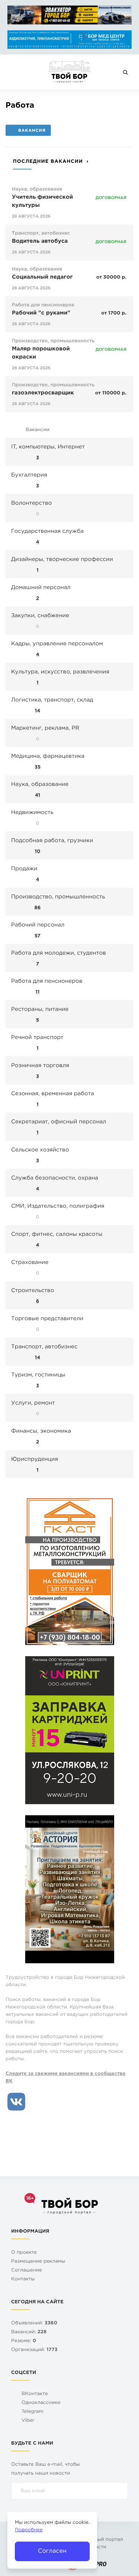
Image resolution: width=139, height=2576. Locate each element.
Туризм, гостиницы (38, 1375)
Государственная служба (47, 532)
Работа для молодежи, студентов (59, 953)
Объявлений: (34, 2323)
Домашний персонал (41, 588)
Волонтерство (32, 503)
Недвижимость (32, 813)
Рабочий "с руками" (41, 313)
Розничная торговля (40, 1066)
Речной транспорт (37, 1038)
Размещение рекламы (38, 2262)
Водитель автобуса (40, 241)
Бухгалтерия (29, 475)
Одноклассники (41, 2403)
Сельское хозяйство (40, 1150)
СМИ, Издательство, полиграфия (58, 1206)
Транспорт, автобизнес (41, 234)
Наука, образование (37, 190)
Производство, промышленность (53, 341)
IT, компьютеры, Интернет (48, 447)
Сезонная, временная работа (53, 1094)
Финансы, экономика (41, 1431)
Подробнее (29, 2530)
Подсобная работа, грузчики (52, 841)
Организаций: (34, 2350)
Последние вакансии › (51, 162)
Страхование (30, 1263)
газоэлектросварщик (43, 393)
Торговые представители (47, 1319)
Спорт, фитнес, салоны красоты (57, 1235)
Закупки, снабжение (40, 616)
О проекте (24, 2253)
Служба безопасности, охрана (55, 1178)
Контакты (23, 2279)
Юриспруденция (35, 1459)
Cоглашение (27, 2271)
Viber (28, 2421)
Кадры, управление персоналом (57, 644)
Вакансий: (29, 2332)
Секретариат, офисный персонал (59, 1122)
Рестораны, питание (40, 1010)
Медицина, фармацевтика (48, 756)
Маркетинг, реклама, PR (45, 728)
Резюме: (24, 2341)
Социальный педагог (42, 277)
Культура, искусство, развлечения (60, 672)
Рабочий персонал (38, 925)
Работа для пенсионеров (43, 305)
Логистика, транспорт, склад (52, 700)
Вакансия (32, 131)
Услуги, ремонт (33, 1403)
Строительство (33, 1291)
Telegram (32, 2412)
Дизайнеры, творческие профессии (62, 560)
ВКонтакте (35, 2394)
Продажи (24, 869)
